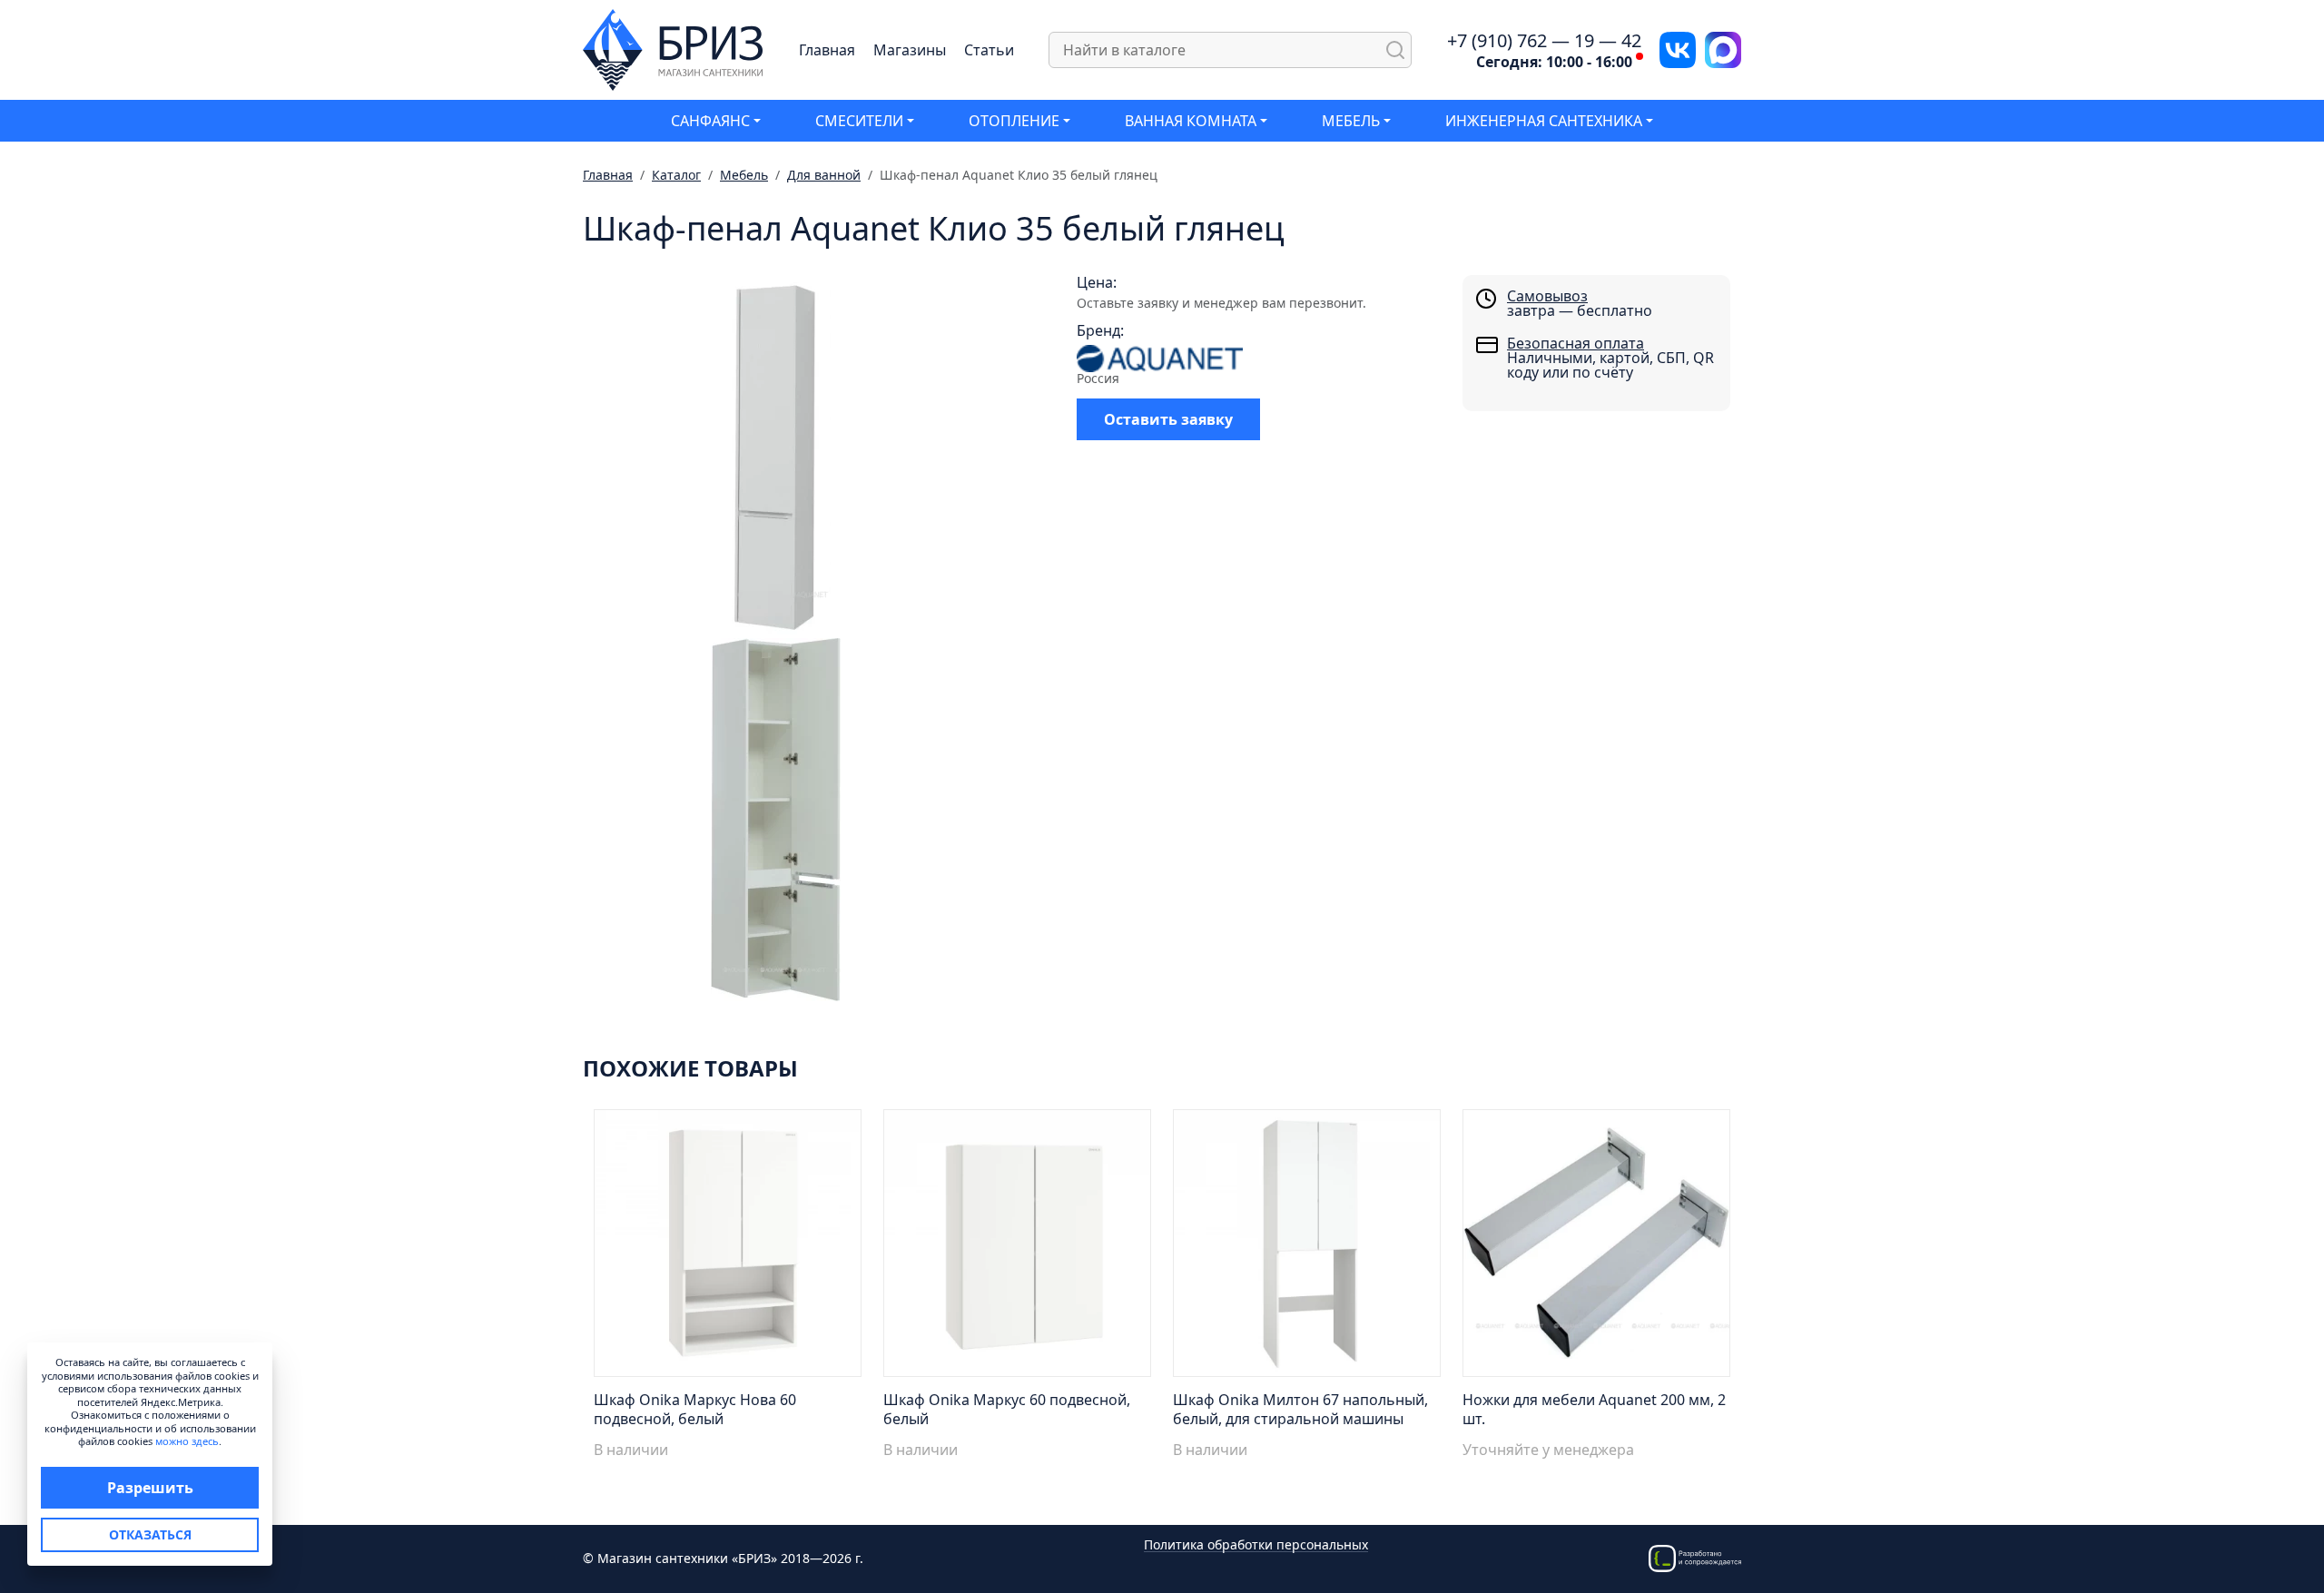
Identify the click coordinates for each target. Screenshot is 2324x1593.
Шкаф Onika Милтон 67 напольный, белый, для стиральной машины (1300, 1409)
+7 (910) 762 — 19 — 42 (1544, 41)
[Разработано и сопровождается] (1695, 1557)
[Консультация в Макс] (1723, 48)
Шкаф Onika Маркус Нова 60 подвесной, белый (695, 1409)
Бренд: (1100, 330)
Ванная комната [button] (1191, 121)
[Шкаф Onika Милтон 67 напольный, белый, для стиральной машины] (1307, 1248)
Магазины (910, 50)
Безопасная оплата (1576, 343)
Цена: (1097, 282)
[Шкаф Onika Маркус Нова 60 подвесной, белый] (728, 1248)
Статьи (989, 50)
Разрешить (150, 1488)
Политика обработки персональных (1256, 1545)
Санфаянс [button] (710, 121)
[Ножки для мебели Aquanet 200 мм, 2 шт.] (1596, 1248)
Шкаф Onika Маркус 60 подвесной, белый (1007, 1409)
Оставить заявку (1168, 419)
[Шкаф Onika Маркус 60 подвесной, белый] (1017, 1248)
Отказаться (150, 1534)
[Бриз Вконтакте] (1678, 48)
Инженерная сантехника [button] (1544, 121)
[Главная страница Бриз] (673, 48)
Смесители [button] (859, 121)
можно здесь (187, 1441)
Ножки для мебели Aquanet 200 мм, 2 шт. (1594, 1409)
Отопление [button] (1014, 121)
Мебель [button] (1351, 121)
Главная (827, 50)
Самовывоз (1547, 296)
